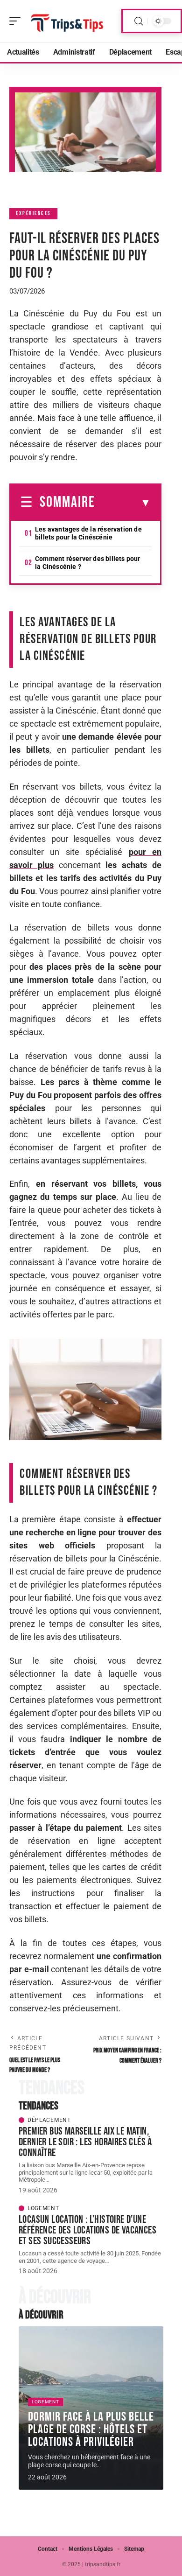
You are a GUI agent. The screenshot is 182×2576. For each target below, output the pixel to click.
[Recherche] (139, 21)
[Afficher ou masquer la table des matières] (123, 503)
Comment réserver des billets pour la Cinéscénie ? (88, 563)
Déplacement (49, 2120)
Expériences (33, 213)
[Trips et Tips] (67, 21)
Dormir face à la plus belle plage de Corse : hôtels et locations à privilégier (91, 2429)
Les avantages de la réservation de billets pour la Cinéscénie (88, 533)
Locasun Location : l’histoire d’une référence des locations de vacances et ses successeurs (87, 2230)
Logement (43, 2208)
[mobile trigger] (17, 21)
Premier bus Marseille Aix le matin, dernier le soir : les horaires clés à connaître (85, 2142)
